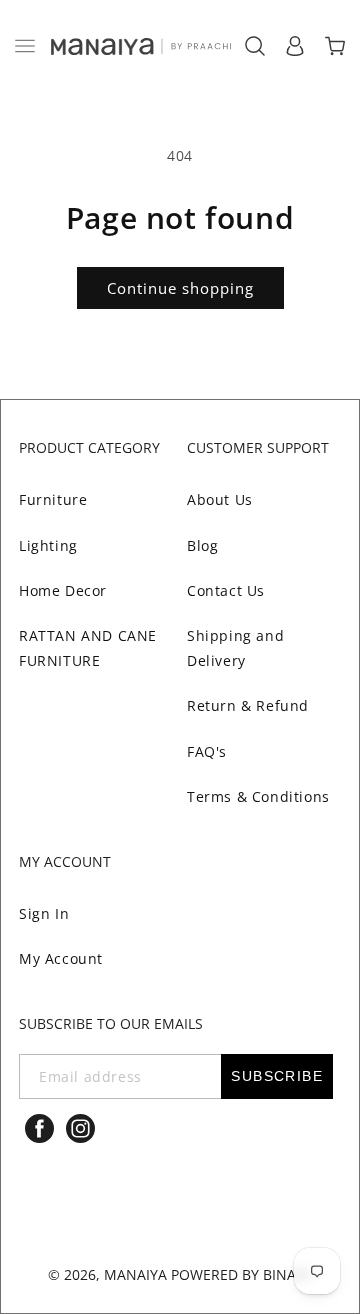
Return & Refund (248, 705)
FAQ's (207, 751)
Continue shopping (180, 288)
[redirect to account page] (295, 46)
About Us (220, 499)
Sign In (44, 913)
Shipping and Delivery (235, 648)
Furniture (53, 499)
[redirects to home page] (140, 46)
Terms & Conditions (258, 796)
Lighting (48, 545)
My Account (61, 958)
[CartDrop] (335, 46)
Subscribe (277, 1076)
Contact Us (226, 590)
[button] (25, 46)
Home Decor (63, 590)
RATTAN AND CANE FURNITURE (88, 648)
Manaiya (135, 1274)
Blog (202, 545)
